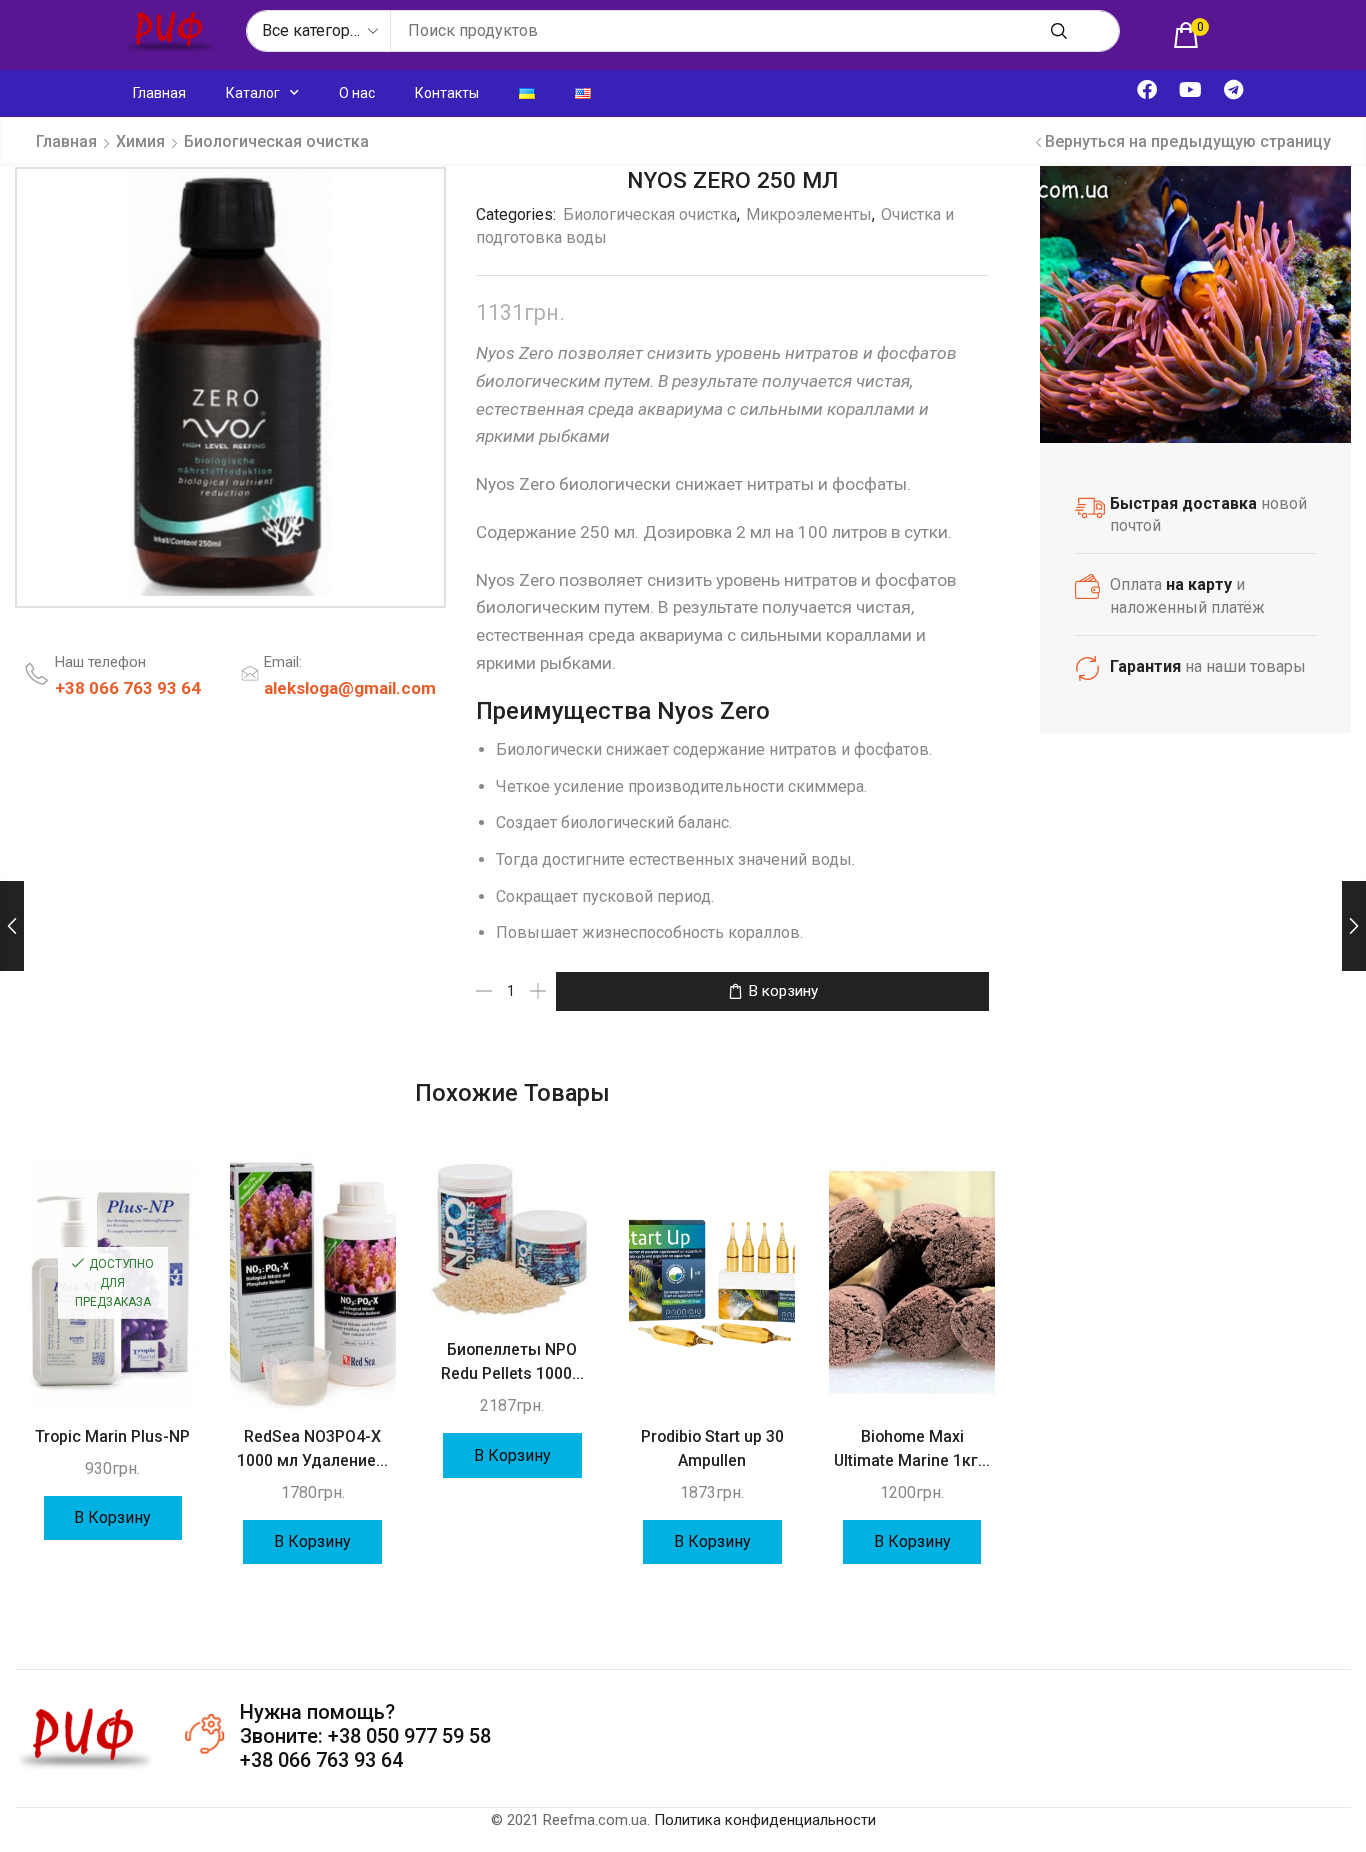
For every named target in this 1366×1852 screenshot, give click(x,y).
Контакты (447, 93)
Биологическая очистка (276, 141)
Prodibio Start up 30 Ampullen (712, 1448)
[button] (1191, 35)
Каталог (253, 93)
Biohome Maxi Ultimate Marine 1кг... (912, 1448)
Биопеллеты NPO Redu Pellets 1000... (512, 1361)
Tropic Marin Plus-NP (112, 1436)
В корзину (783, 991)
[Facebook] (1147, 90)
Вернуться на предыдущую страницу (1188, 141)
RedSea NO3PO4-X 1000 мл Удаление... (312, 1448)
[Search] (1059, 31)
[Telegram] (1233, 90)
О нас (357, 93)
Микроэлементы (809, 214)
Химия (140, 141)
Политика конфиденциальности (765, 1820)
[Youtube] (1190, 90)
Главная (159, 93)
